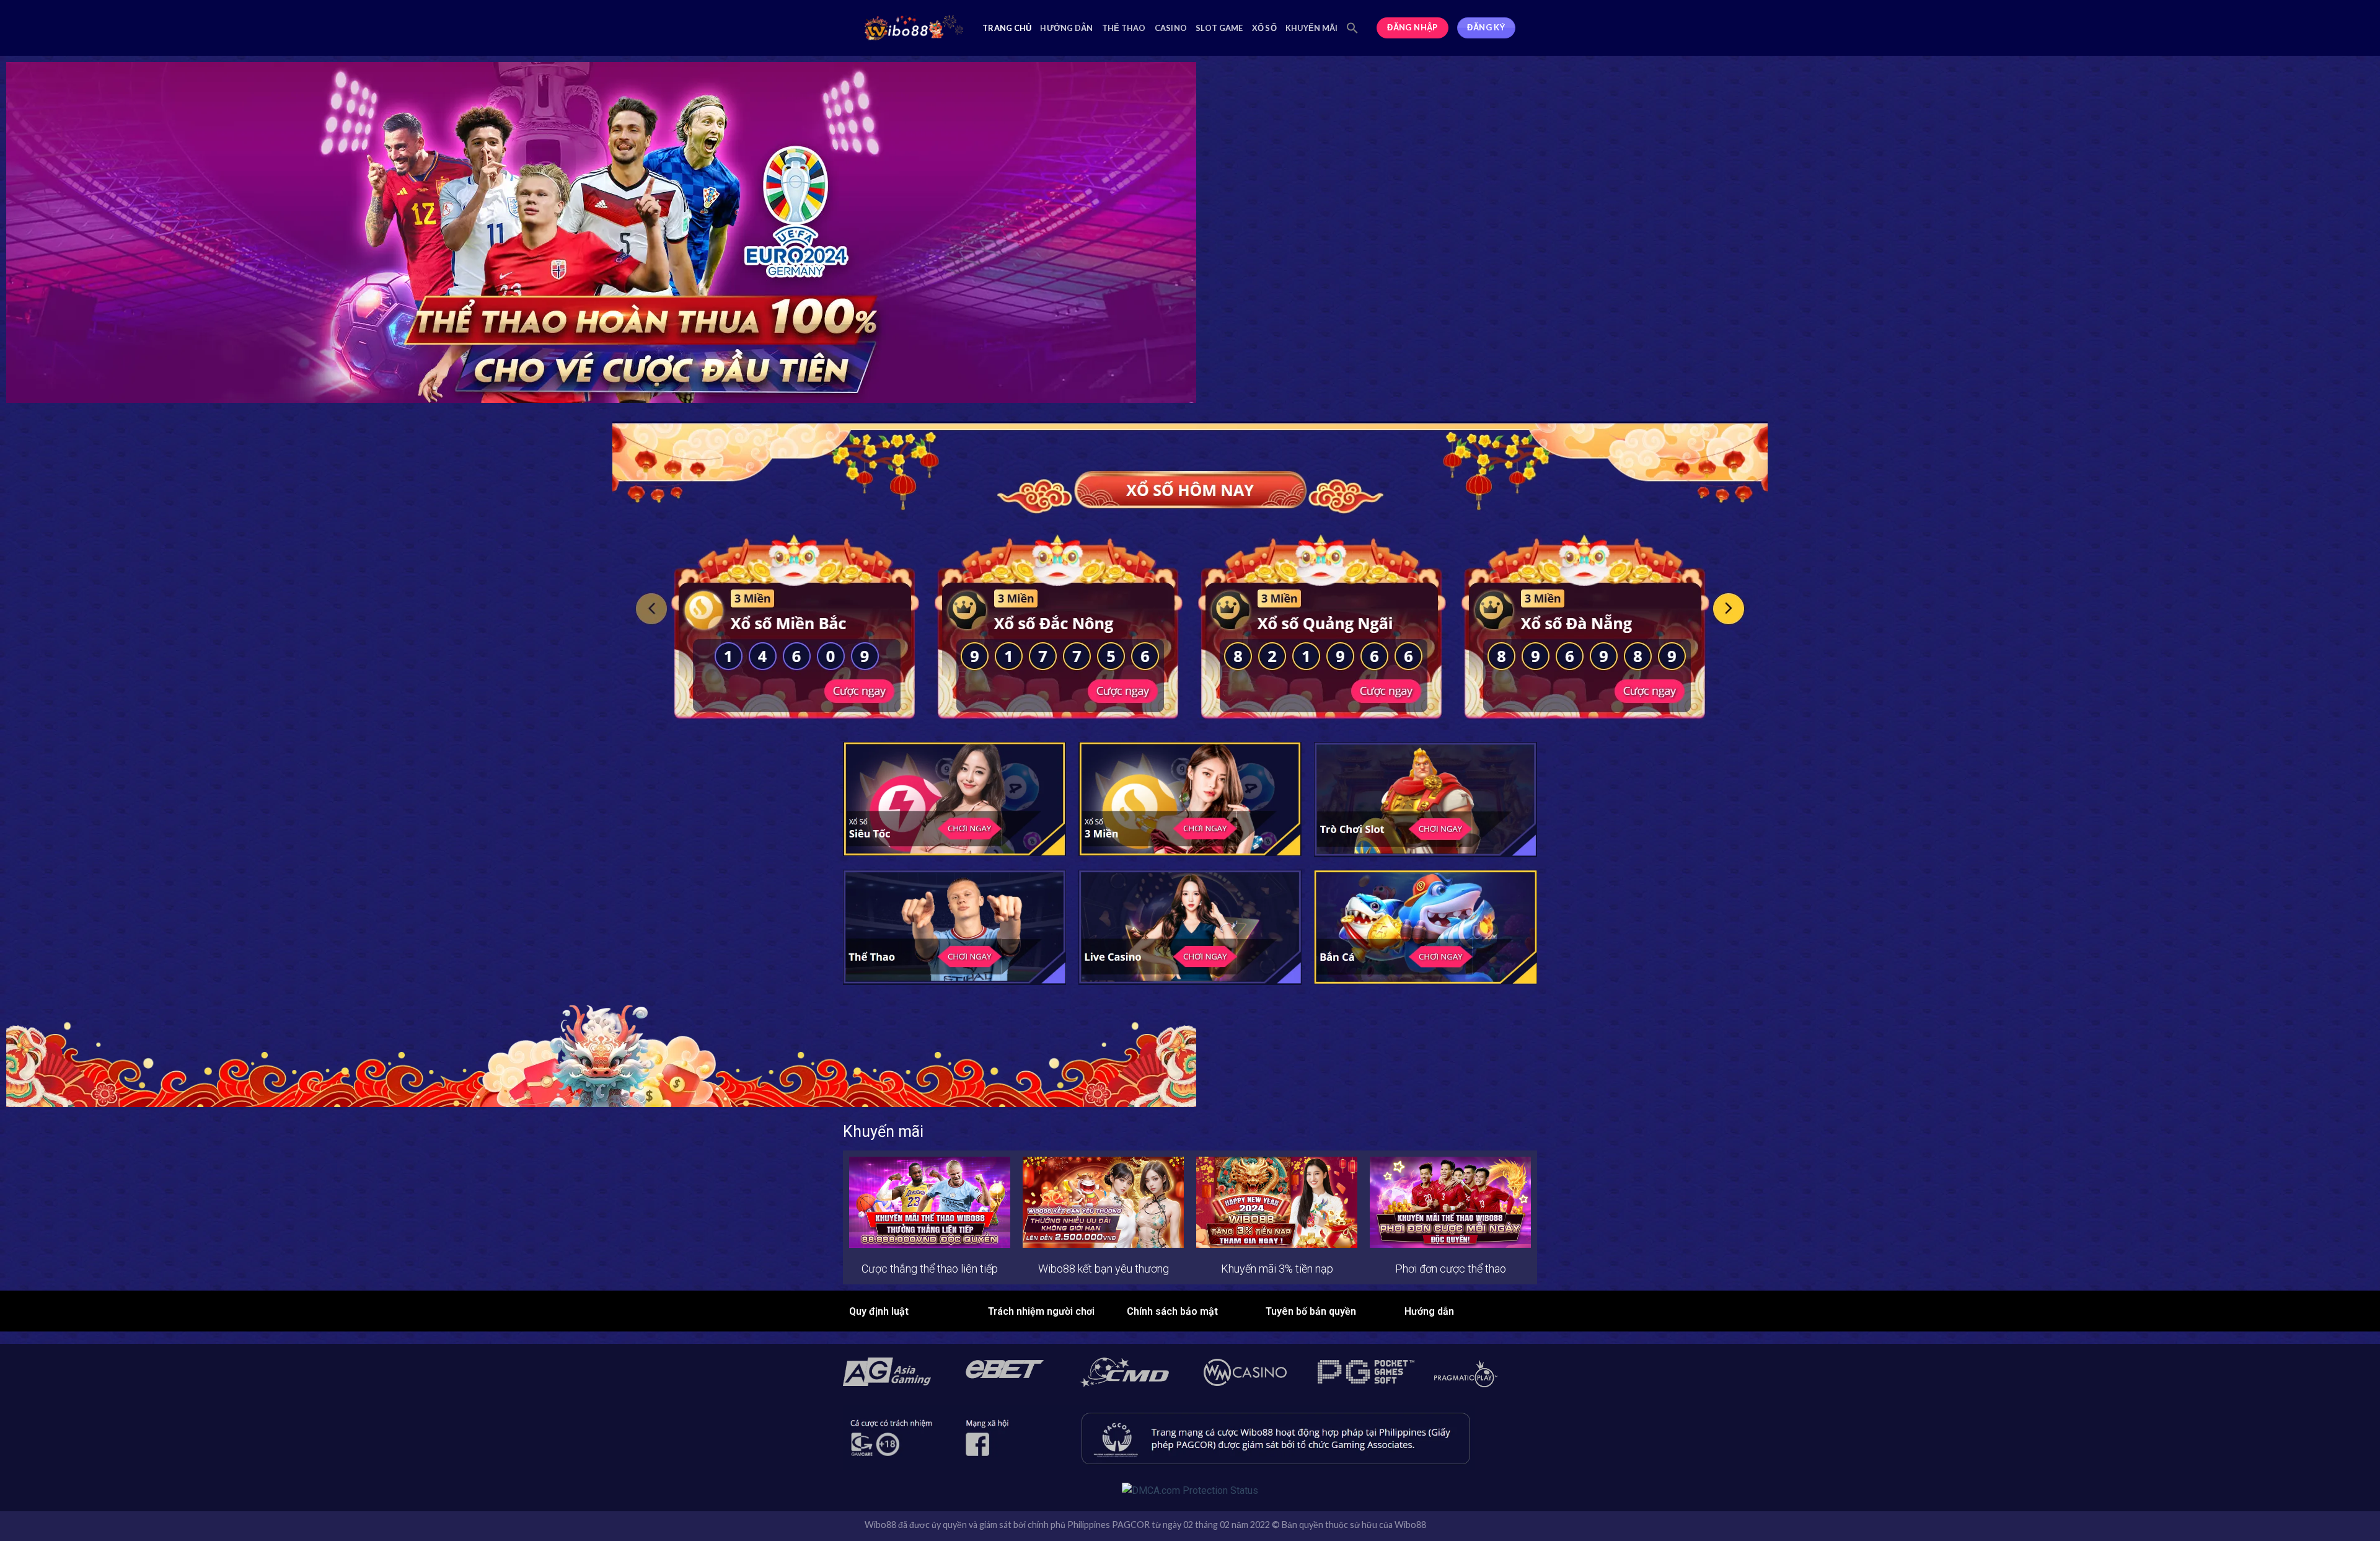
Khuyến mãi (1312, 28)
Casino (1171, 28)
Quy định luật (879, 1311)
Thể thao (1124, 28)
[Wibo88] (914, 28)
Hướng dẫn (1066, 28)
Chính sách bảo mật (1172, 1311)
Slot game (1219, 28)
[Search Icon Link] (1352, 28)
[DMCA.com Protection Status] (1190, 1490)
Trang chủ (1007, 28)
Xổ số (1264, 28)
